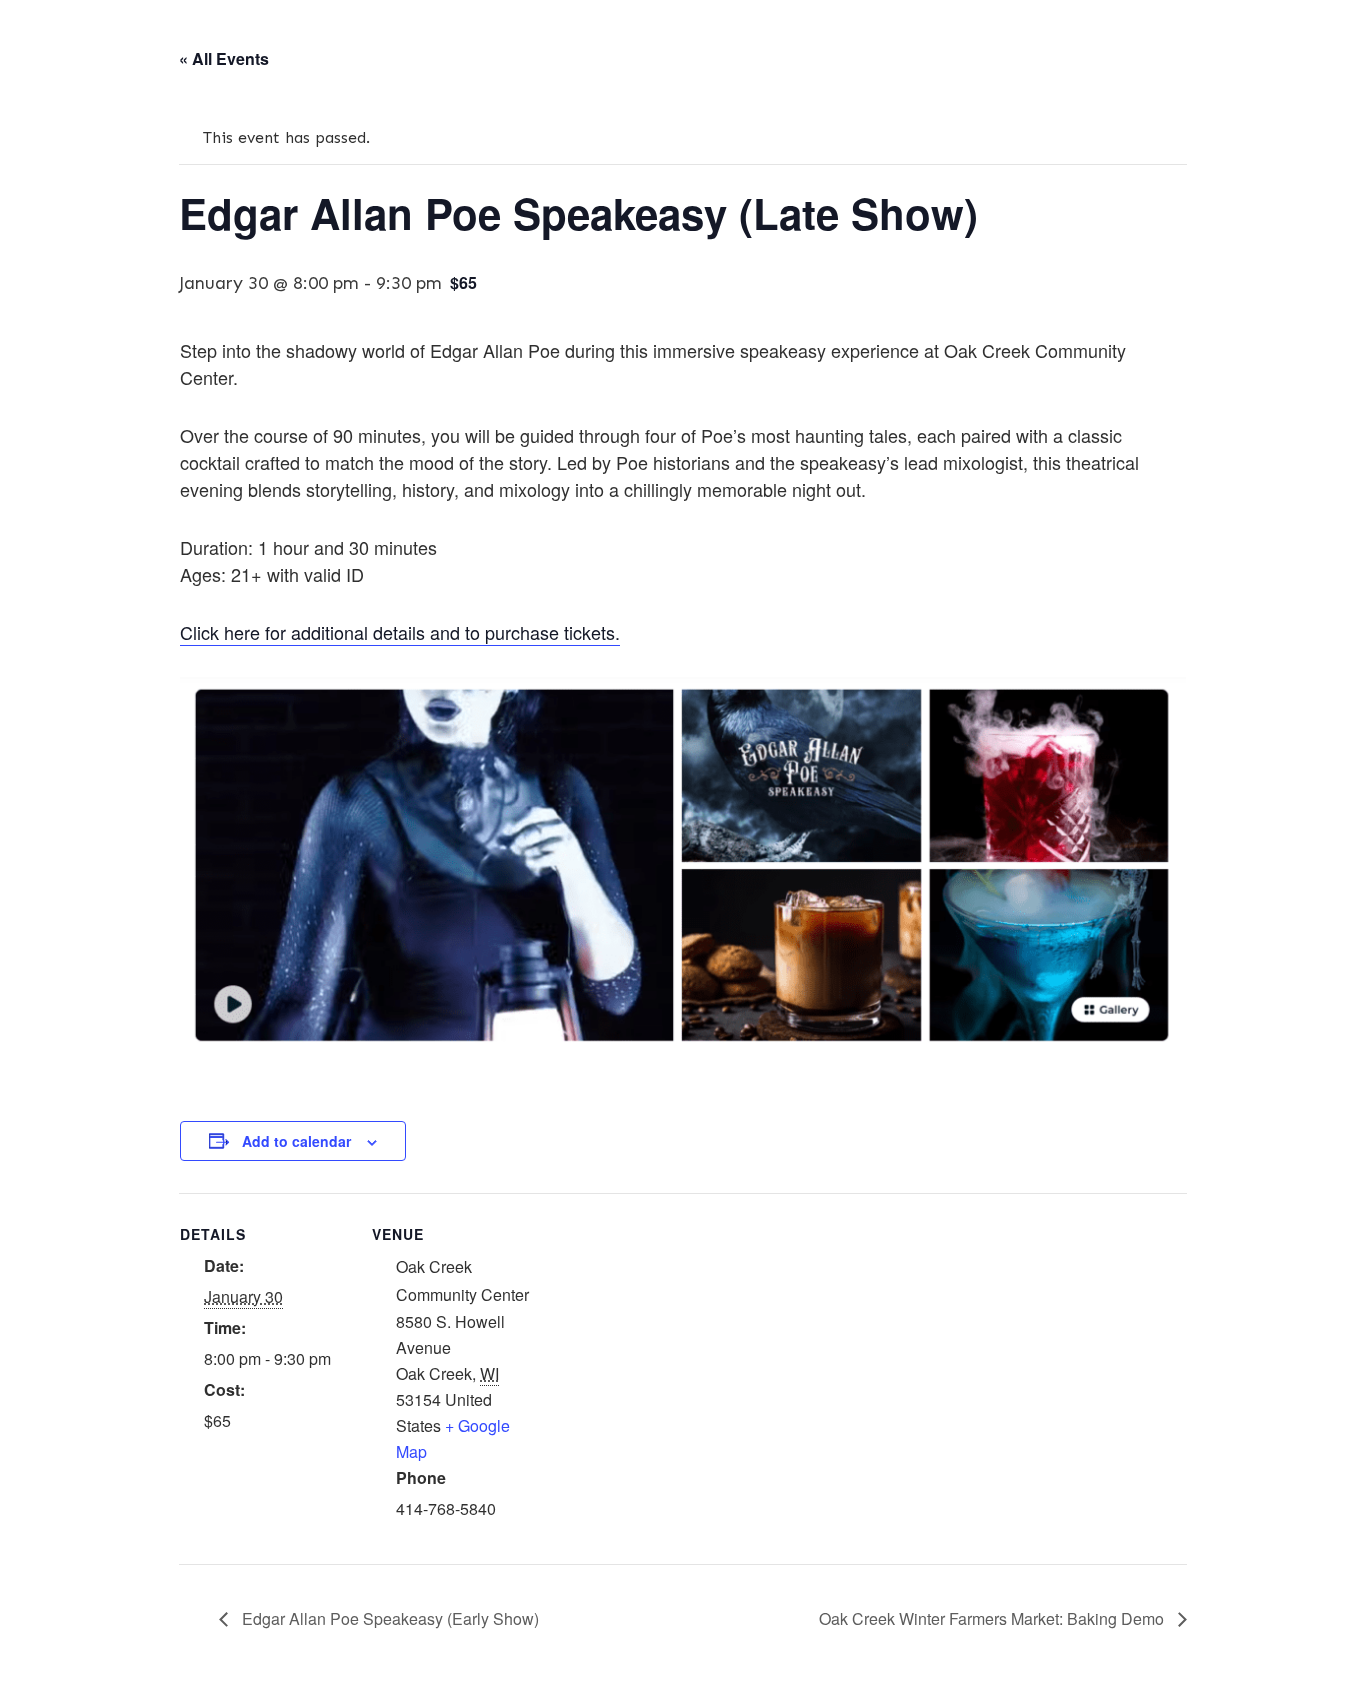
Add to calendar (296, 1141)
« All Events (224, 58)
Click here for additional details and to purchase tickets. (400, 632)
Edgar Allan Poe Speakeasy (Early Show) (388, 1618)
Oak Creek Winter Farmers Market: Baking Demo (993, 1618)
